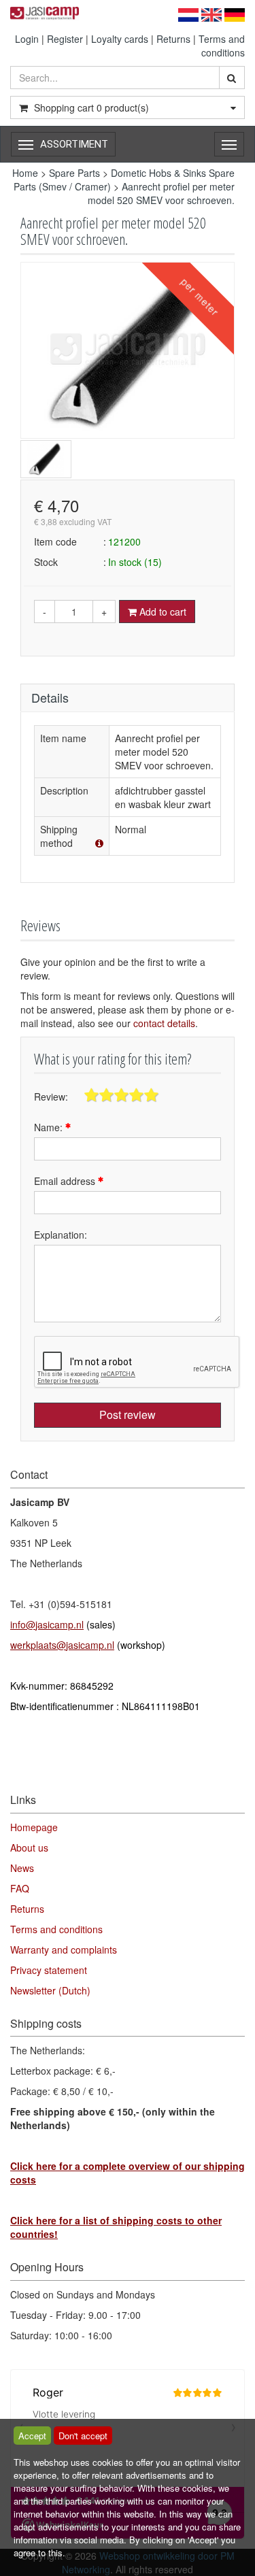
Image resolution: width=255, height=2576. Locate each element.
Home (25, 173)
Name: (50, 1127)
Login (27, 39)
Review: (51, 1097)
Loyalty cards (120, 39)
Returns (173, 39)
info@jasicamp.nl (47, 1624)
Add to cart (161, 612)
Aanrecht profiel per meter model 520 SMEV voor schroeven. (161, 193)
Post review (128, 1415)
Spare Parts (74, 173)
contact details (164, 1023)
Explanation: (61, 1235)
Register (65, 39)
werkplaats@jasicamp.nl (62, 1645)
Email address (66, 1181)
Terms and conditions (222, 46)
